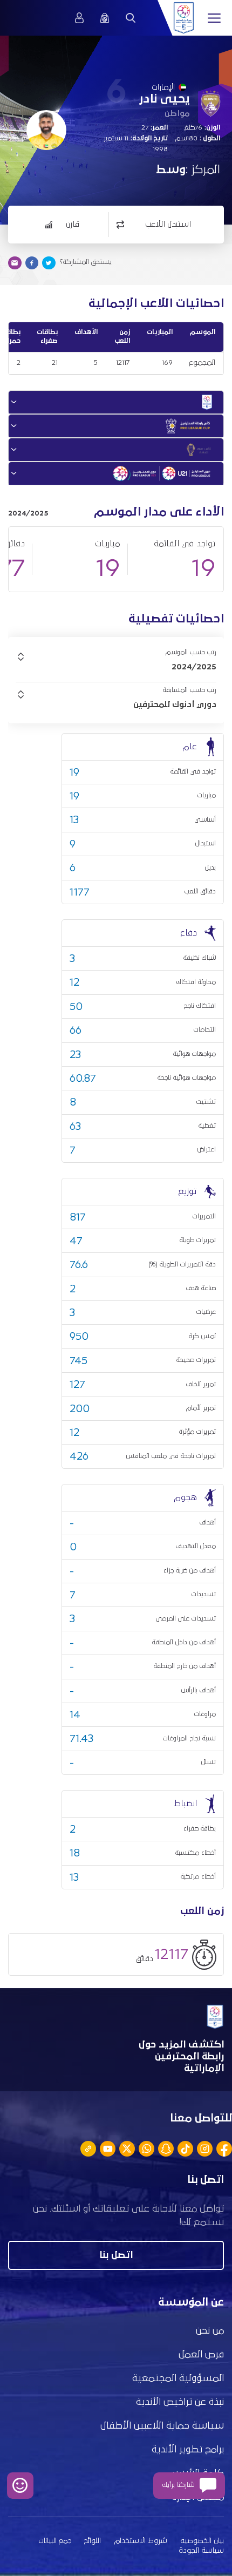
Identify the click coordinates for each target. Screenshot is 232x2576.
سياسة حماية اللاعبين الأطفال (162, 2426)
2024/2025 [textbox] (194, 667)
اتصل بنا (116, 2255)
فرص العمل (201, 2355)
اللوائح (93, 2541)
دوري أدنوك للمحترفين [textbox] (175, 704)
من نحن (210, 2331)
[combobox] (116, 667)
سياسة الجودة (201, 2551)
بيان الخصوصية (202, 2541)
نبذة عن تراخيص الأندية (180, 2402)
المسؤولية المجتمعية (178, 2378)
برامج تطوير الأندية (188, 2450)
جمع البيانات (55, 2541)
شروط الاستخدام (141, 2541)
